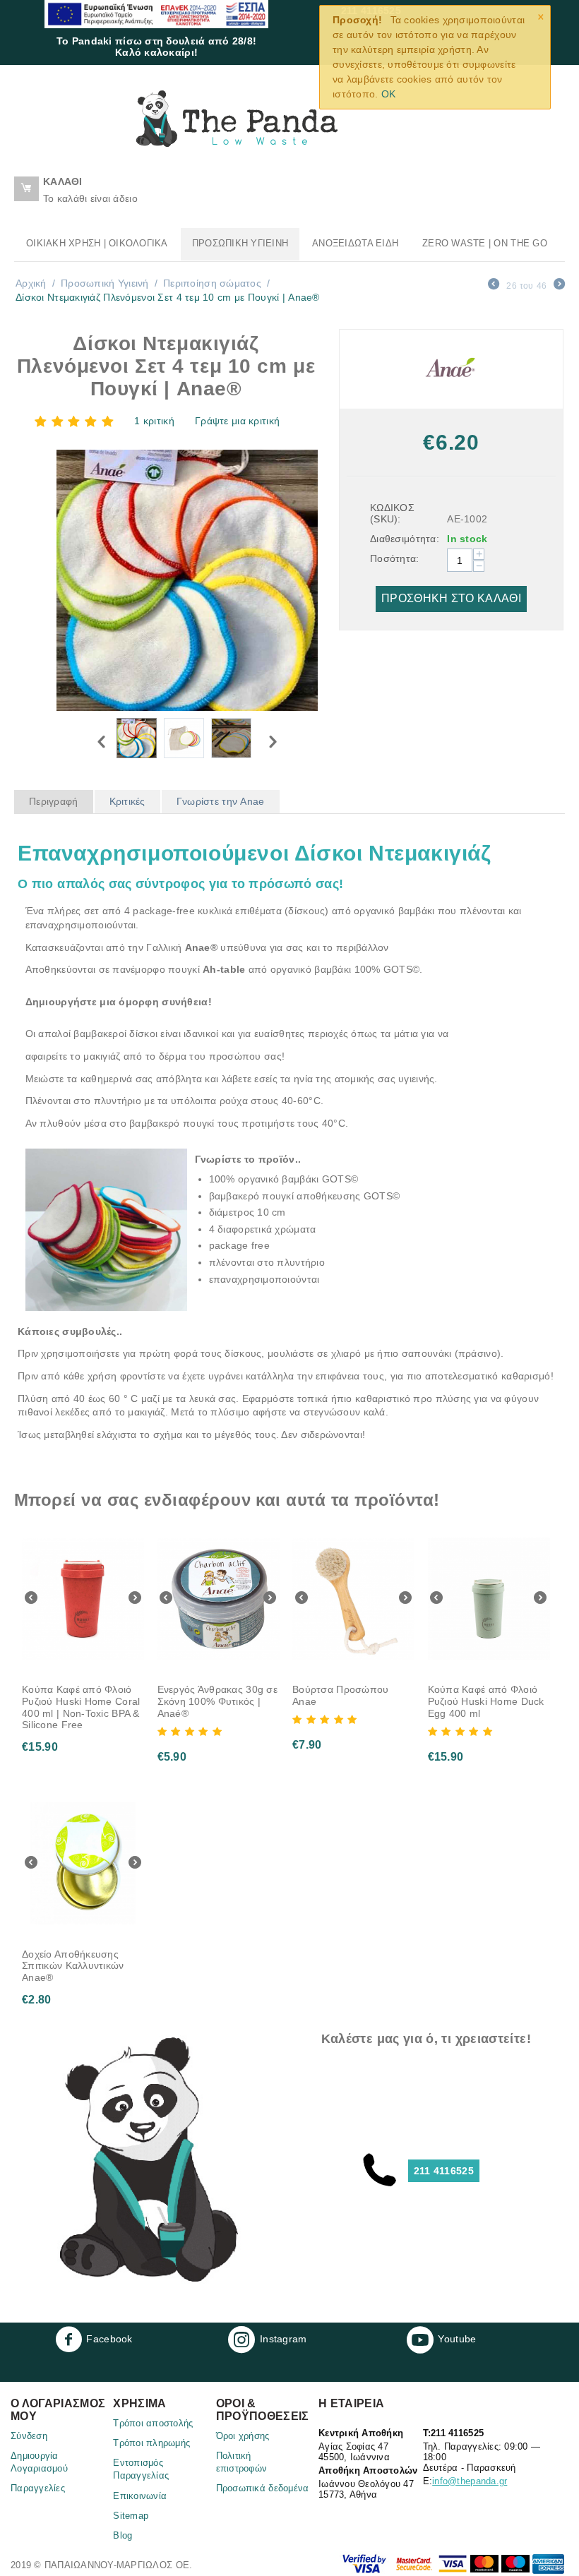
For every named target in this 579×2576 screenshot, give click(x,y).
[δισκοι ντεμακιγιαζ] (187, 580)
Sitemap (131, 2516)
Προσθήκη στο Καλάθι (451, 598)
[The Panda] (237, 118)
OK (389, 94)
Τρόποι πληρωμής (151, 2443)
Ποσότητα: (395, 558)
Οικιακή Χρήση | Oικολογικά (97, 243)
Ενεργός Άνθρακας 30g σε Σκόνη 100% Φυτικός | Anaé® (217, 1701)
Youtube (457, 2338)
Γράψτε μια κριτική (237, 421)
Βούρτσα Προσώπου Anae (340, 1695)
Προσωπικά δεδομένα (263, 2488)
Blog (123, 2535)
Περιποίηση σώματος (212, 283)
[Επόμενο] (559, 286)
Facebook (109, 2338)
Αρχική (31, 283)
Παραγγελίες (38, 2488)
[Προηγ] (494, 286)
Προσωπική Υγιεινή (240, 243)
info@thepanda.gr (470, 2481)
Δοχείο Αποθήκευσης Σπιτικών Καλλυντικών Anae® (73, 1966)
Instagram (283, 2338)
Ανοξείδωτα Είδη (355, 243)
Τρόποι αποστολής (153, 2423)
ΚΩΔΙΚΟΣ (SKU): (392, 513)
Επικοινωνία (140, 2496)
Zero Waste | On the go (485, 243)
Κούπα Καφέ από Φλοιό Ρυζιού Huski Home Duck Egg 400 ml (486, 1701)
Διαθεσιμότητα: (404, 539)
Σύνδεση (29, 2436)
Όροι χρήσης (243, 2436)
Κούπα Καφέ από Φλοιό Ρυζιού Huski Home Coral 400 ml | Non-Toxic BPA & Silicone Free (81, 1707)
